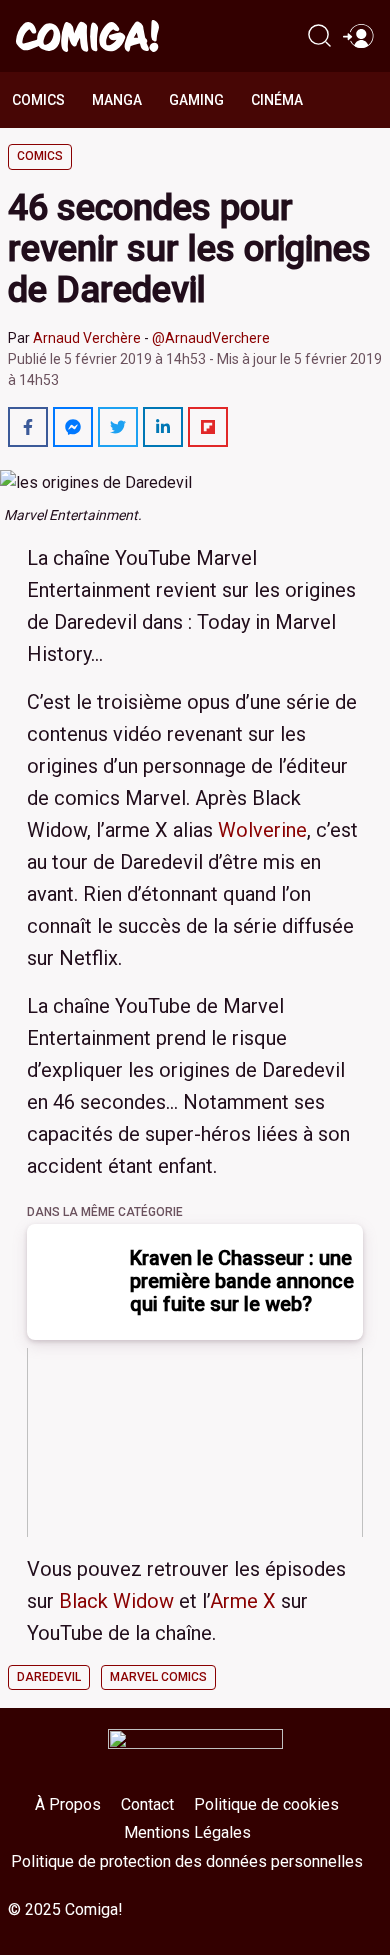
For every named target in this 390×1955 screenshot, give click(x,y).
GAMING (196, 100)
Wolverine (262, 830)
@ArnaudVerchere (211, 338)
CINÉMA (277, 100)
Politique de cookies (266, 1804)
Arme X (243, 1601)
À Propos (68, 1804)
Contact (147, 1804)
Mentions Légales (187, 1832)
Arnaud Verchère (87, 338)
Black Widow (116, 1601)
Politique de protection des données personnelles (187, 1861)
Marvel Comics (158, 1677)
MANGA (117, 100)
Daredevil (49, 1677)
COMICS (38, 100)
